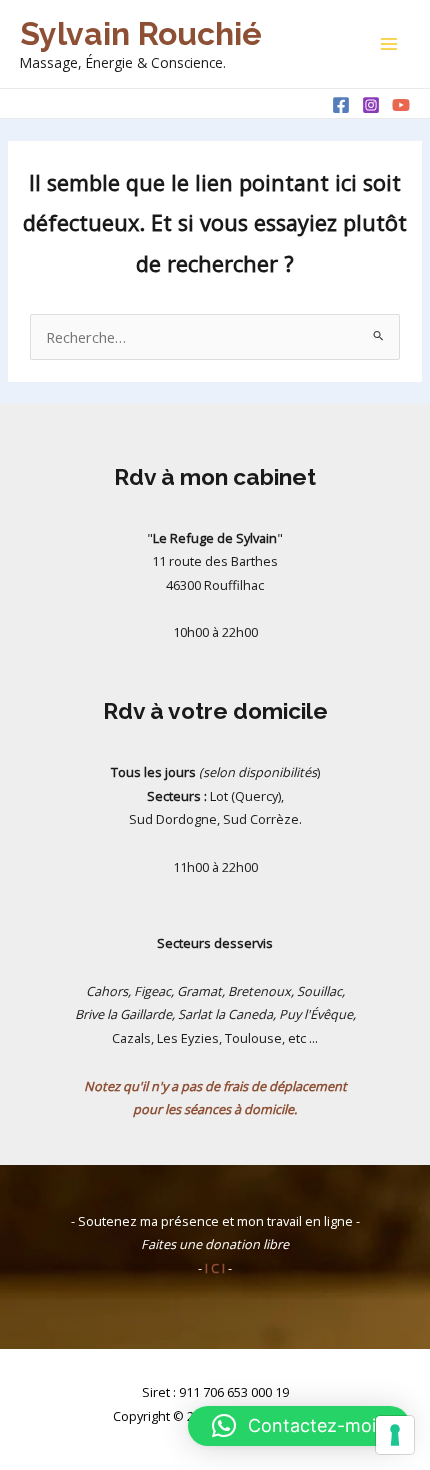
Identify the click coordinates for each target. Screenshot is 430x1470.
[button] (299, 1426)
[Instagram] (371, 105)
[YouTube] (401, 105)
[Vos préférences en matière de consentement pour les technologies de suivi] (395, 1435)
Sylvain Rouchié (141, 33)
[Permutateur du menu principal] (389, 44)
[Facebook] (341, 105)
